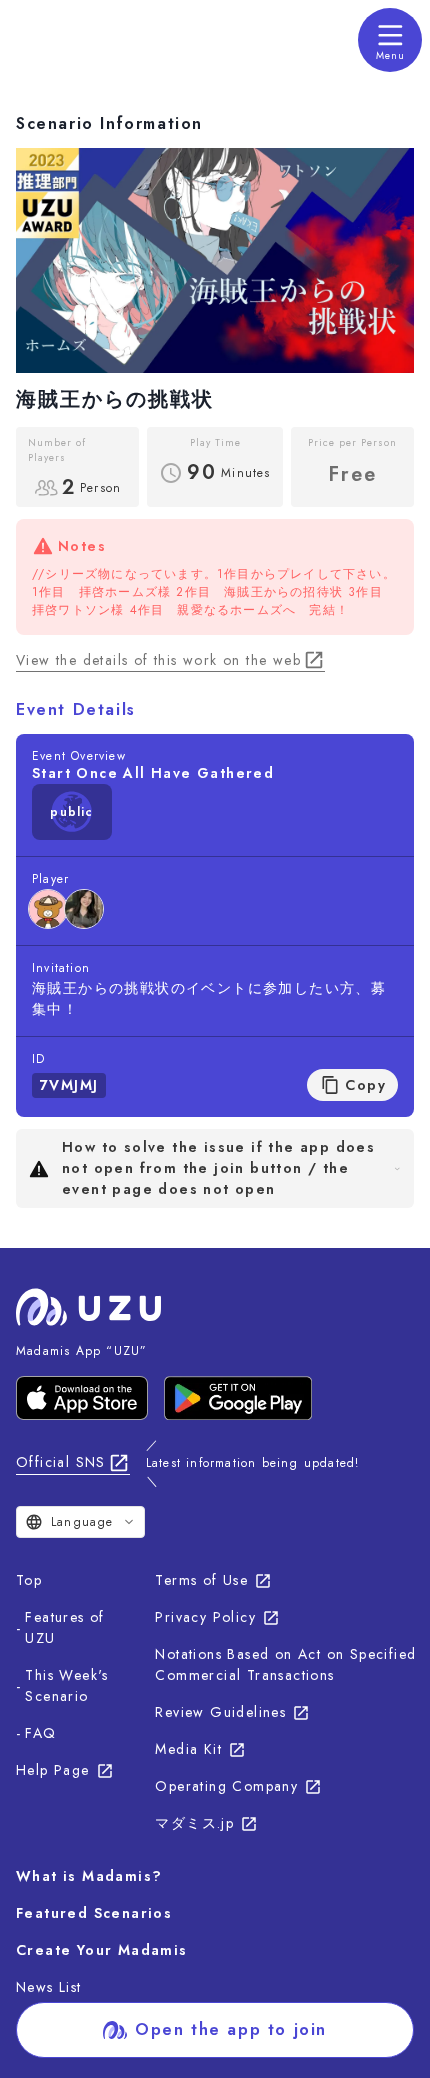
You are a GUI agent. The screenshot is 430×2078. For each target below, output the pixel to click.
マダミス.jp (194, 1823)
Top (29, 1580)
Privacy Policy (205, 1617)
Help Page (53, 1770)
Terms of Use (201, 1580)
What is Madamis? (89, 1876)
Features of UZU (64, 1627)
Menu (390, 55)
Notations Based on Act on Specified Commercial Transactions (285, 1664)
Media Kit (188, 1749)
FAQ (40, 1733)
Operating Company (226, 1786)
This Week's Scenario (66, 1685)
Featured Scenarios (94, 1913)
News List (49, 1987)
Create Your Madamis (102, 1950)
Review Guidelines (220, 1712)
